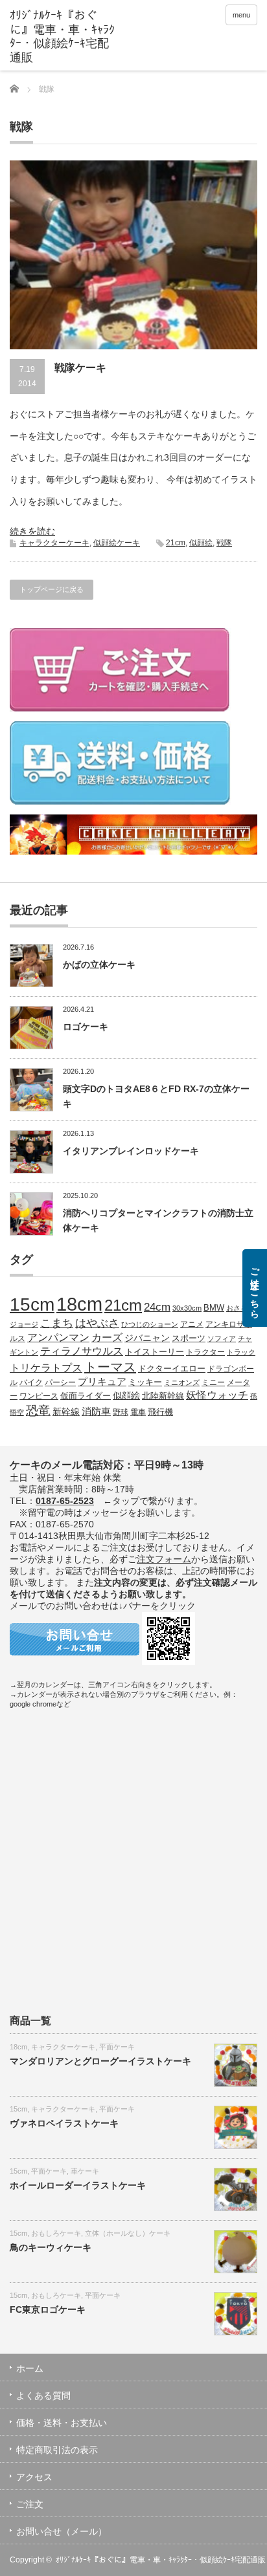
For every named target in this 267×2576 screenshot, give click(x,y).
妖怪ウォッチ (217, 1395)
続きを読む (32, 531)
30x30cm (187, 1308)
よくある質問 (43, 2396)
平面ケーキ (117, 2047)
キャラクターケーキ (54, 543)
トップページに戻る (52, 589)
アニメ (192, 1324)
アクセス (34, 2477)
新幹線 (66, 1412)
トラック (241, 1352)
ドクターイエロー (172, 1369)
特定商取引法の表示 (57, 2450)
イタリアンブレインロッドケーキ (131, 1151)
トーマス (110, 1367)
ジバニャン (147, 1338)
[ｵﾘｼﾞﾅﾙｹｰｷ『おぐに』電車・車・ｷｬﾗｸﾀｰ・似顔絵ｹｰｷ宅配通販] (63, 37)
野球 (121, 1412)
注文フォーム (164, 1559)
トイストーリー (155, 1352)
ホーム (30, 2368)
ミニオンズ (182, 1382)
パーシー (60, 1382)
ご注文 (30, 2504)
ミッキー (145, 1382)
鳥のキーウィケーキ (51, 2247)
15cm (32, 1304)
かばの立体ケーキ (99, 965)
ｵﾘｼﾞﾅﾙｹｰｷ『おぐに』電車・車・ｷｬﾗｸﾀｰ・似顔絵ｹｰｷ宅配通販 (161, 2560)
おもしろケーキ (56, 2233)
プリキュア (102, 1382)
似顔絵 (201, 543)
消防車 (96, 1412)
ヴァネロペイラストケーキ (64, 2123)
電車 (138, 1412)
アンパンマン (58, 1337)
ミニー (213, 1382)
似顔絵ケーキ (117, 543)
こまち (57, 1323)
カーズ (107, 1337)
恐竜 (38, 1411)
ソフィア (222, 1338)
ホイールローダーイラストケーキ (78, 2185)
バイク (31, 1382)
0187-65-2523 (65, 1501)
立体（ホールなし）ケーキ (128, 2233)
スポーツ (189, 1338)
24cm (157, 1307)
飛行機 (160, 1412)
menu (241, 15)
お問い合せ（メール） (62, 2531)
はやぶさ (97, 1323)
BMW (214, 1308)
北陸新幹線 (163, 1396)
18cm (79, 1304)
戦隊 (224, 543)
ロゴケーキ (86, 1027)
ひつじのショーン (150, 1324)
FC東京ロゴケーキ (48, 2309)
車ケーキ (85, 2171)
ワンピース (39, 1396)
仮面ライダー (86, 1396)
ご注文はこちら (255, 1288)
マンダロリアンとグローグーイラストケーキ (100, 2061)
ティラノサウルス (82, 1351)
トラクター (205, 1352)
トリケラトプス (46, 1368)
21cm (176, 543)
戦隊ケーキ (80, 368)
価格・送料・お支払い (62, 2423)
